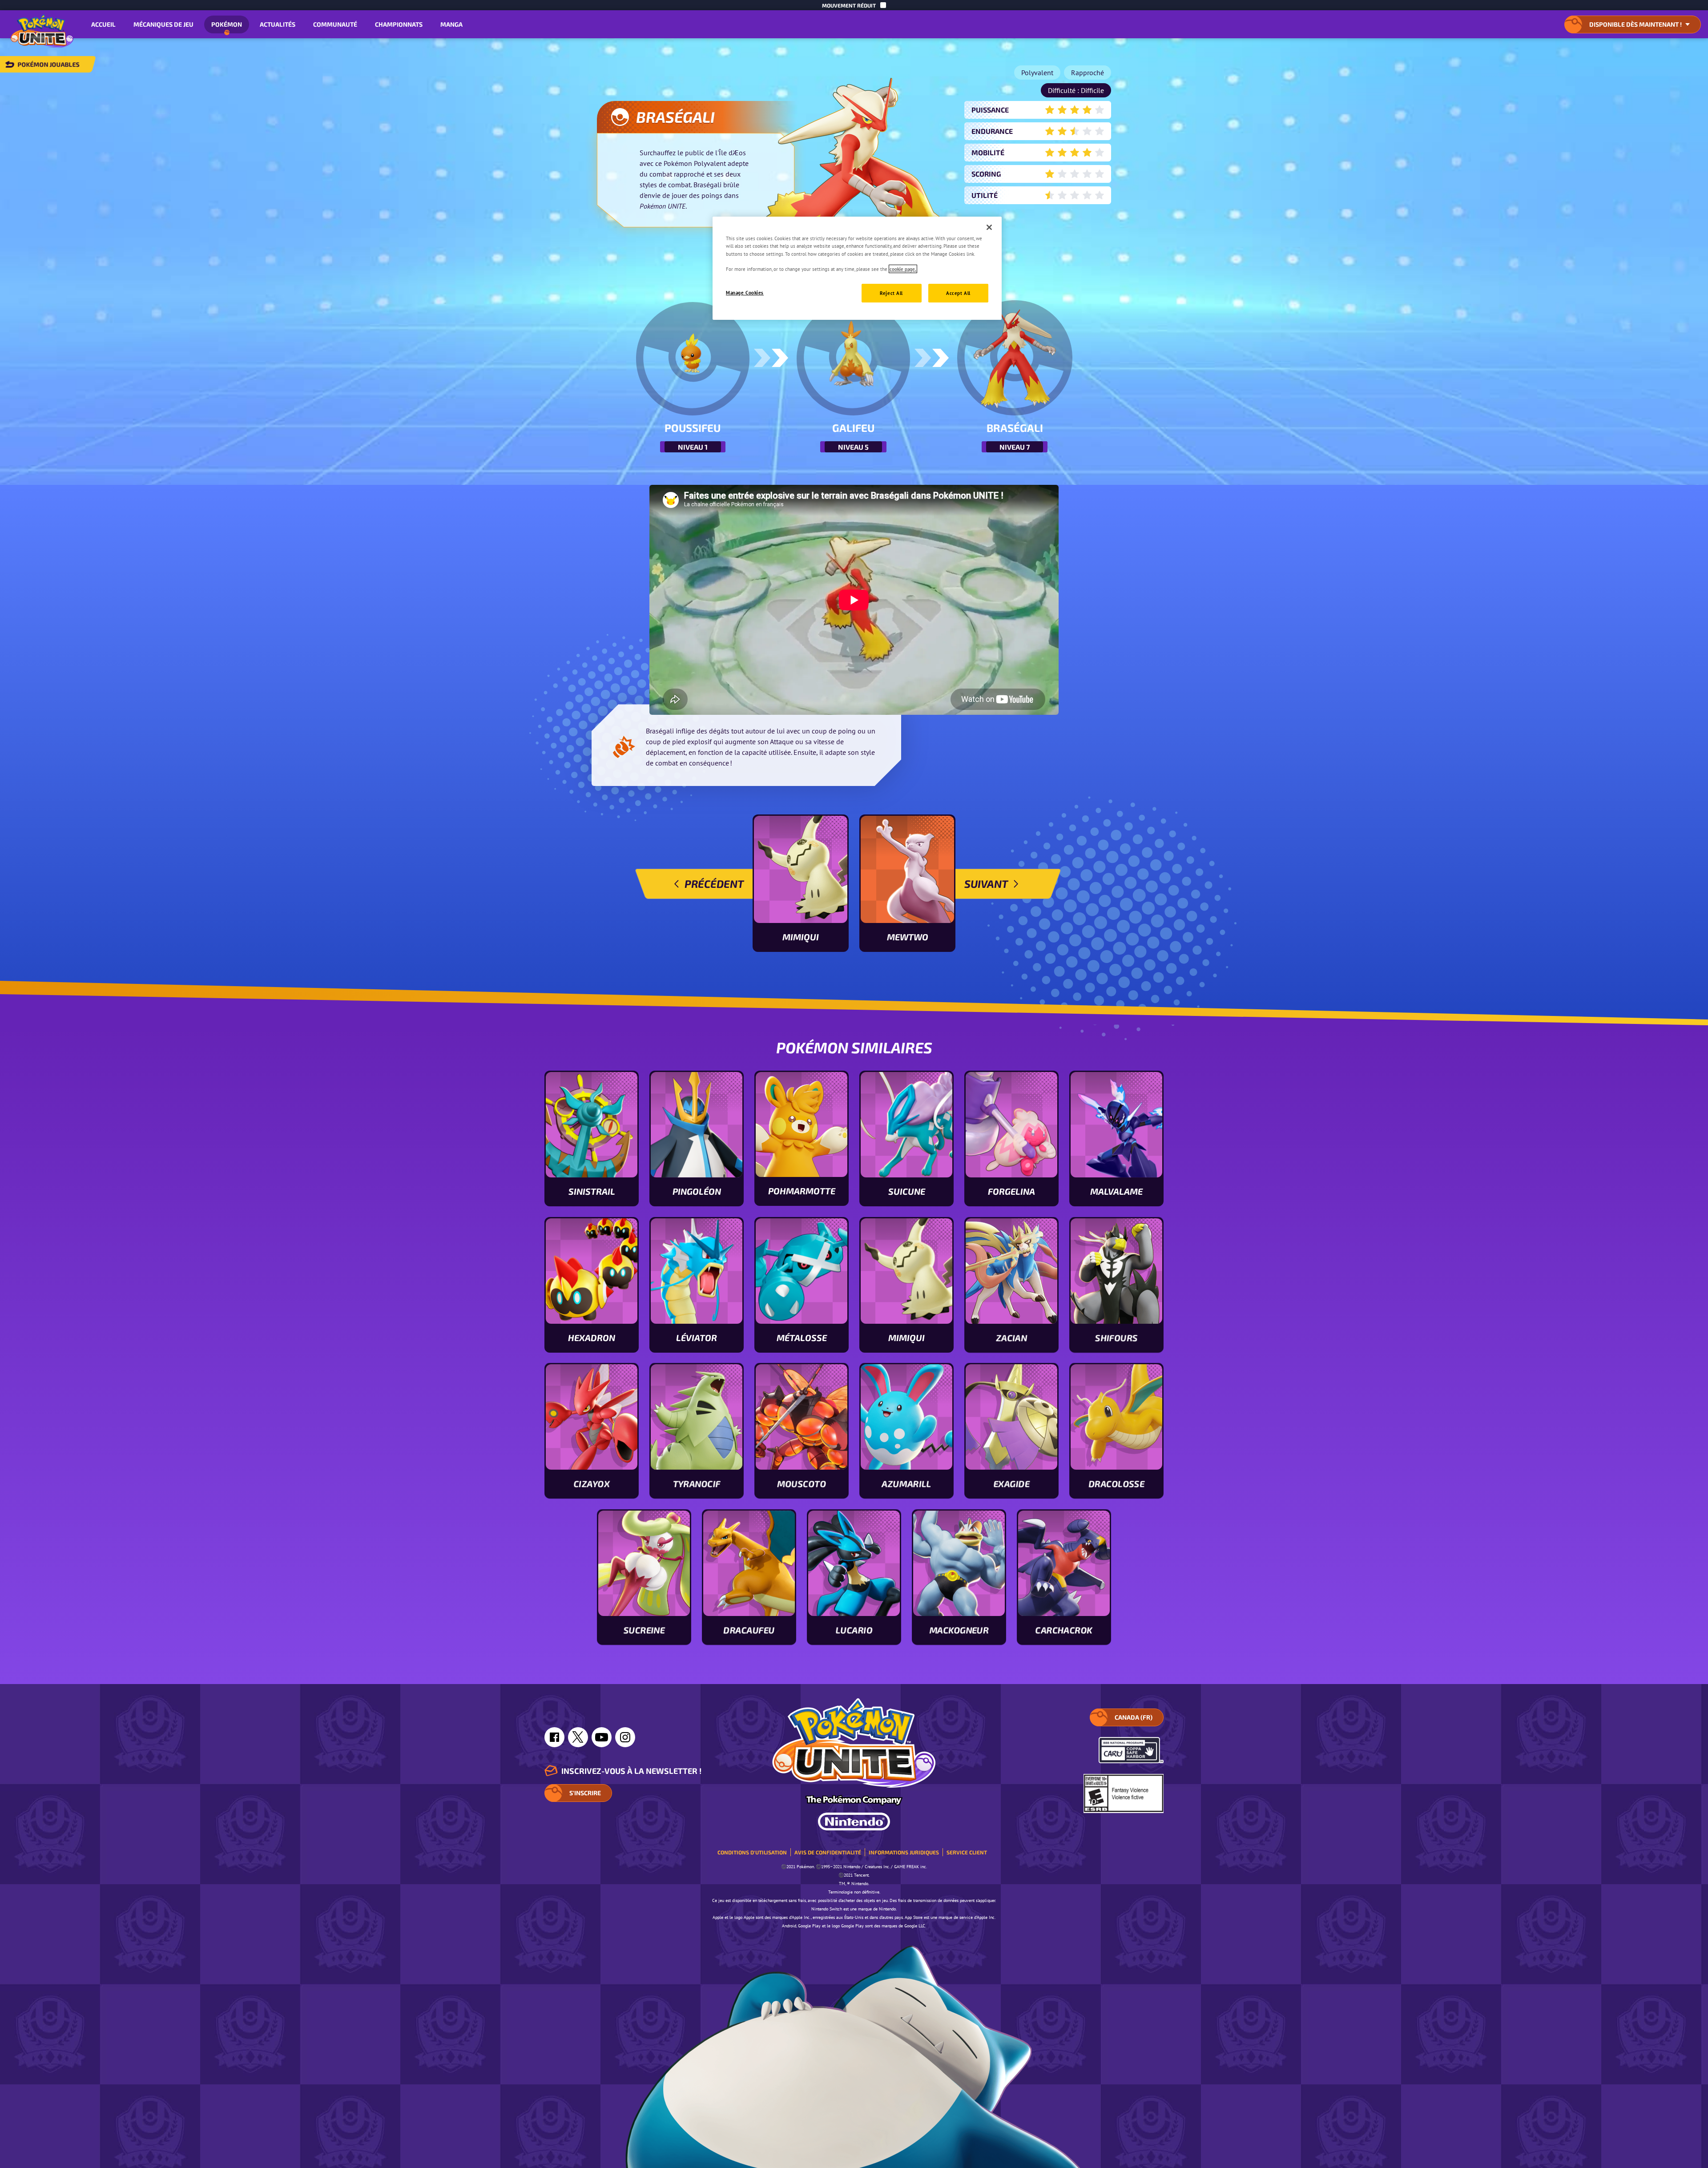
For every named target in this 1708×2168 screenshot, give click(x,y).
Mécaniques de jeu (163, 24)
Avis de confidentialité (828, 1852)
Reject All (891, 293)
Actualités (278, 24)
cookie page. (903, 269)
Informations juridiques (904, 1852)
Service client (967, 1852)
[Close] (989, 227)
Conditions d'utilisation (752, 1852)
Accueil (103, 24)
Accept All (958, 293)
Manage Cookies (745, 292)
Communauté (335, 24)
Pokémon (227, 24)
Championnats (399, 24)
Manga (451, 24)
